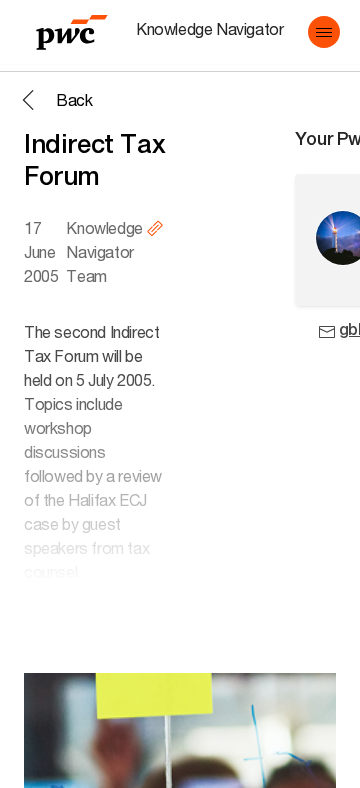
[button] (324, 32)
